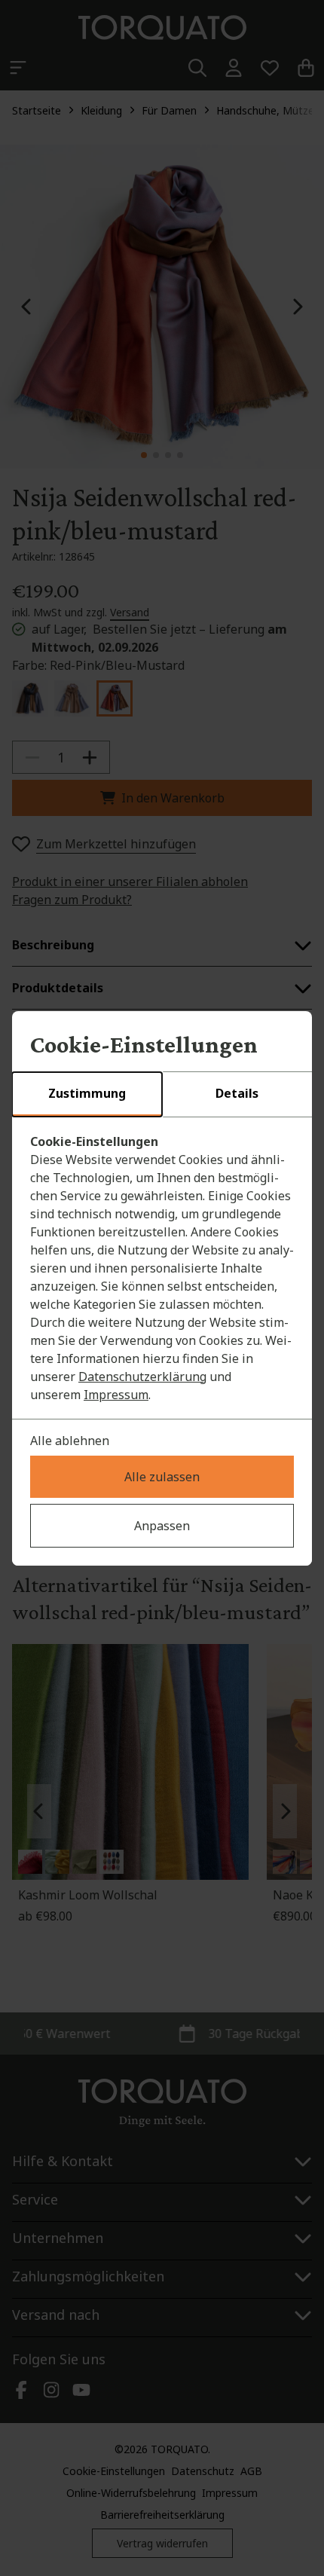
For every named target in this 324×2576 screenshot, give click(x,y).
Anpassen (162, 1526)
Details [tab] (237, 1093)
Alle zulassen (162, 1477)
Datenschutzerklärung (142, 1377)
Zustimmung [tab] (87, 1093)
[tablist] (162, 1095)
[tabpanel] (162, 1268)
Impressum (116, 1395)
